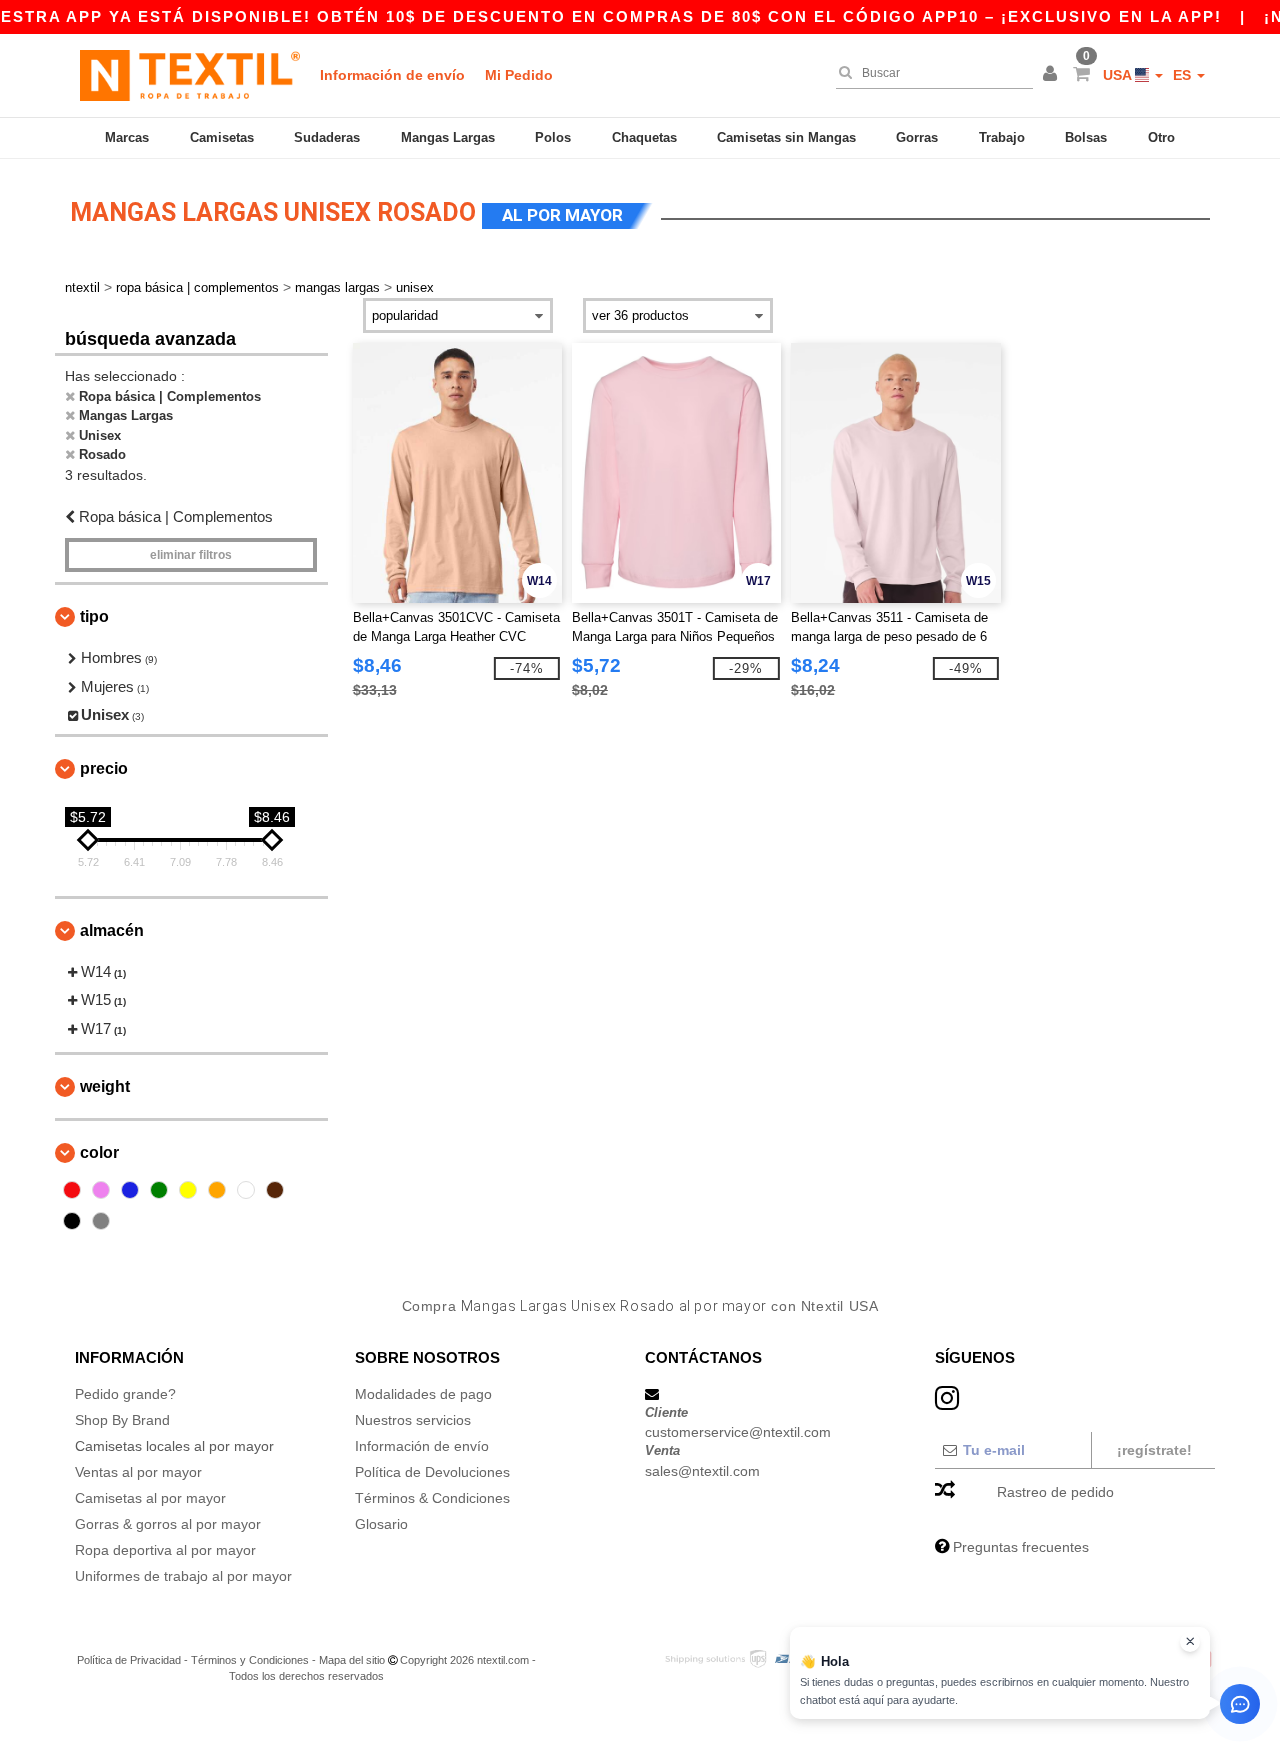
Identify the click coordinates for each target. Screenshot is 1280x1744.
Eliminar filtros (191, 555)
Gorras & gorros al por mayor (168, 1524)
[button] (1053, 75)
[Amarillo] (188, 1190)
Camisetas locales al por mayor (174, 1446)
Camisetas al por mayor (150, 1498)
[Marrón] (275, 1190)
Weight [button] (105, 1086)
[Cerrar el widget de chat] (1190, 1642)
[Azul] (130, 1190)
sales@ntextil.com (702, 1471)
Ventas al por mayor (138, 1472)
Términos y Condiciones (250, 1660)
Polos (553, 137)
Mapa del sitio (352, 1660)
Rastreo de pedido (1055, 1492)
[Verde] (159, 1190)
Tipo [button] (94, 616)
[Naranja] (217, 1190)
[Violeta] (101, 1190)
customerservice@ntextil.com (738, 1432)
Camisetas (222, 137)
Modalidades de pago (423, 1394)
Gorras (917, 137)
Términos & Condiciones (432, 1498)
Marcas (127, 137)
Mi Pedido (519, 75)
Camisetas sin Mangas (786, 137)
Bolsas (1086, 137)
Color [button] (99, 1152)
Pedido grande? (125, 1394)
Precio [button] (104, 768)
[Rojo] (72, 1190)
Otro (1161, 137)
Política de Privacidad (129, 1660)
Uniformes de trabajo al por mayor (183, 1576)
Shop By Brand (122, 1420)
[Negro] (72, 1221)
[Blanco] (246, 1190)
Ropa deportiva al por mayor (165, 1550)
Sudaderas (327, 137)
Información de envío (392, 75)
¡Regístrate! (1154, 1450)
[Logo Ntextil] (190, 75)
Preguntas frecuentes (1021, 1547)
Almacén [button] (112, 930)
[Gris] (101, 1221)
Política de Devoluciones (432, 1472)
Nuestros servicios (413, 1420)
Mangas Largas (448, 137)
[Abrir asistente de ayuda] (1240, 1704)
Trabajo (1002, 137)
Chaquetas (644, 137)
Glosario (381, 1524)
